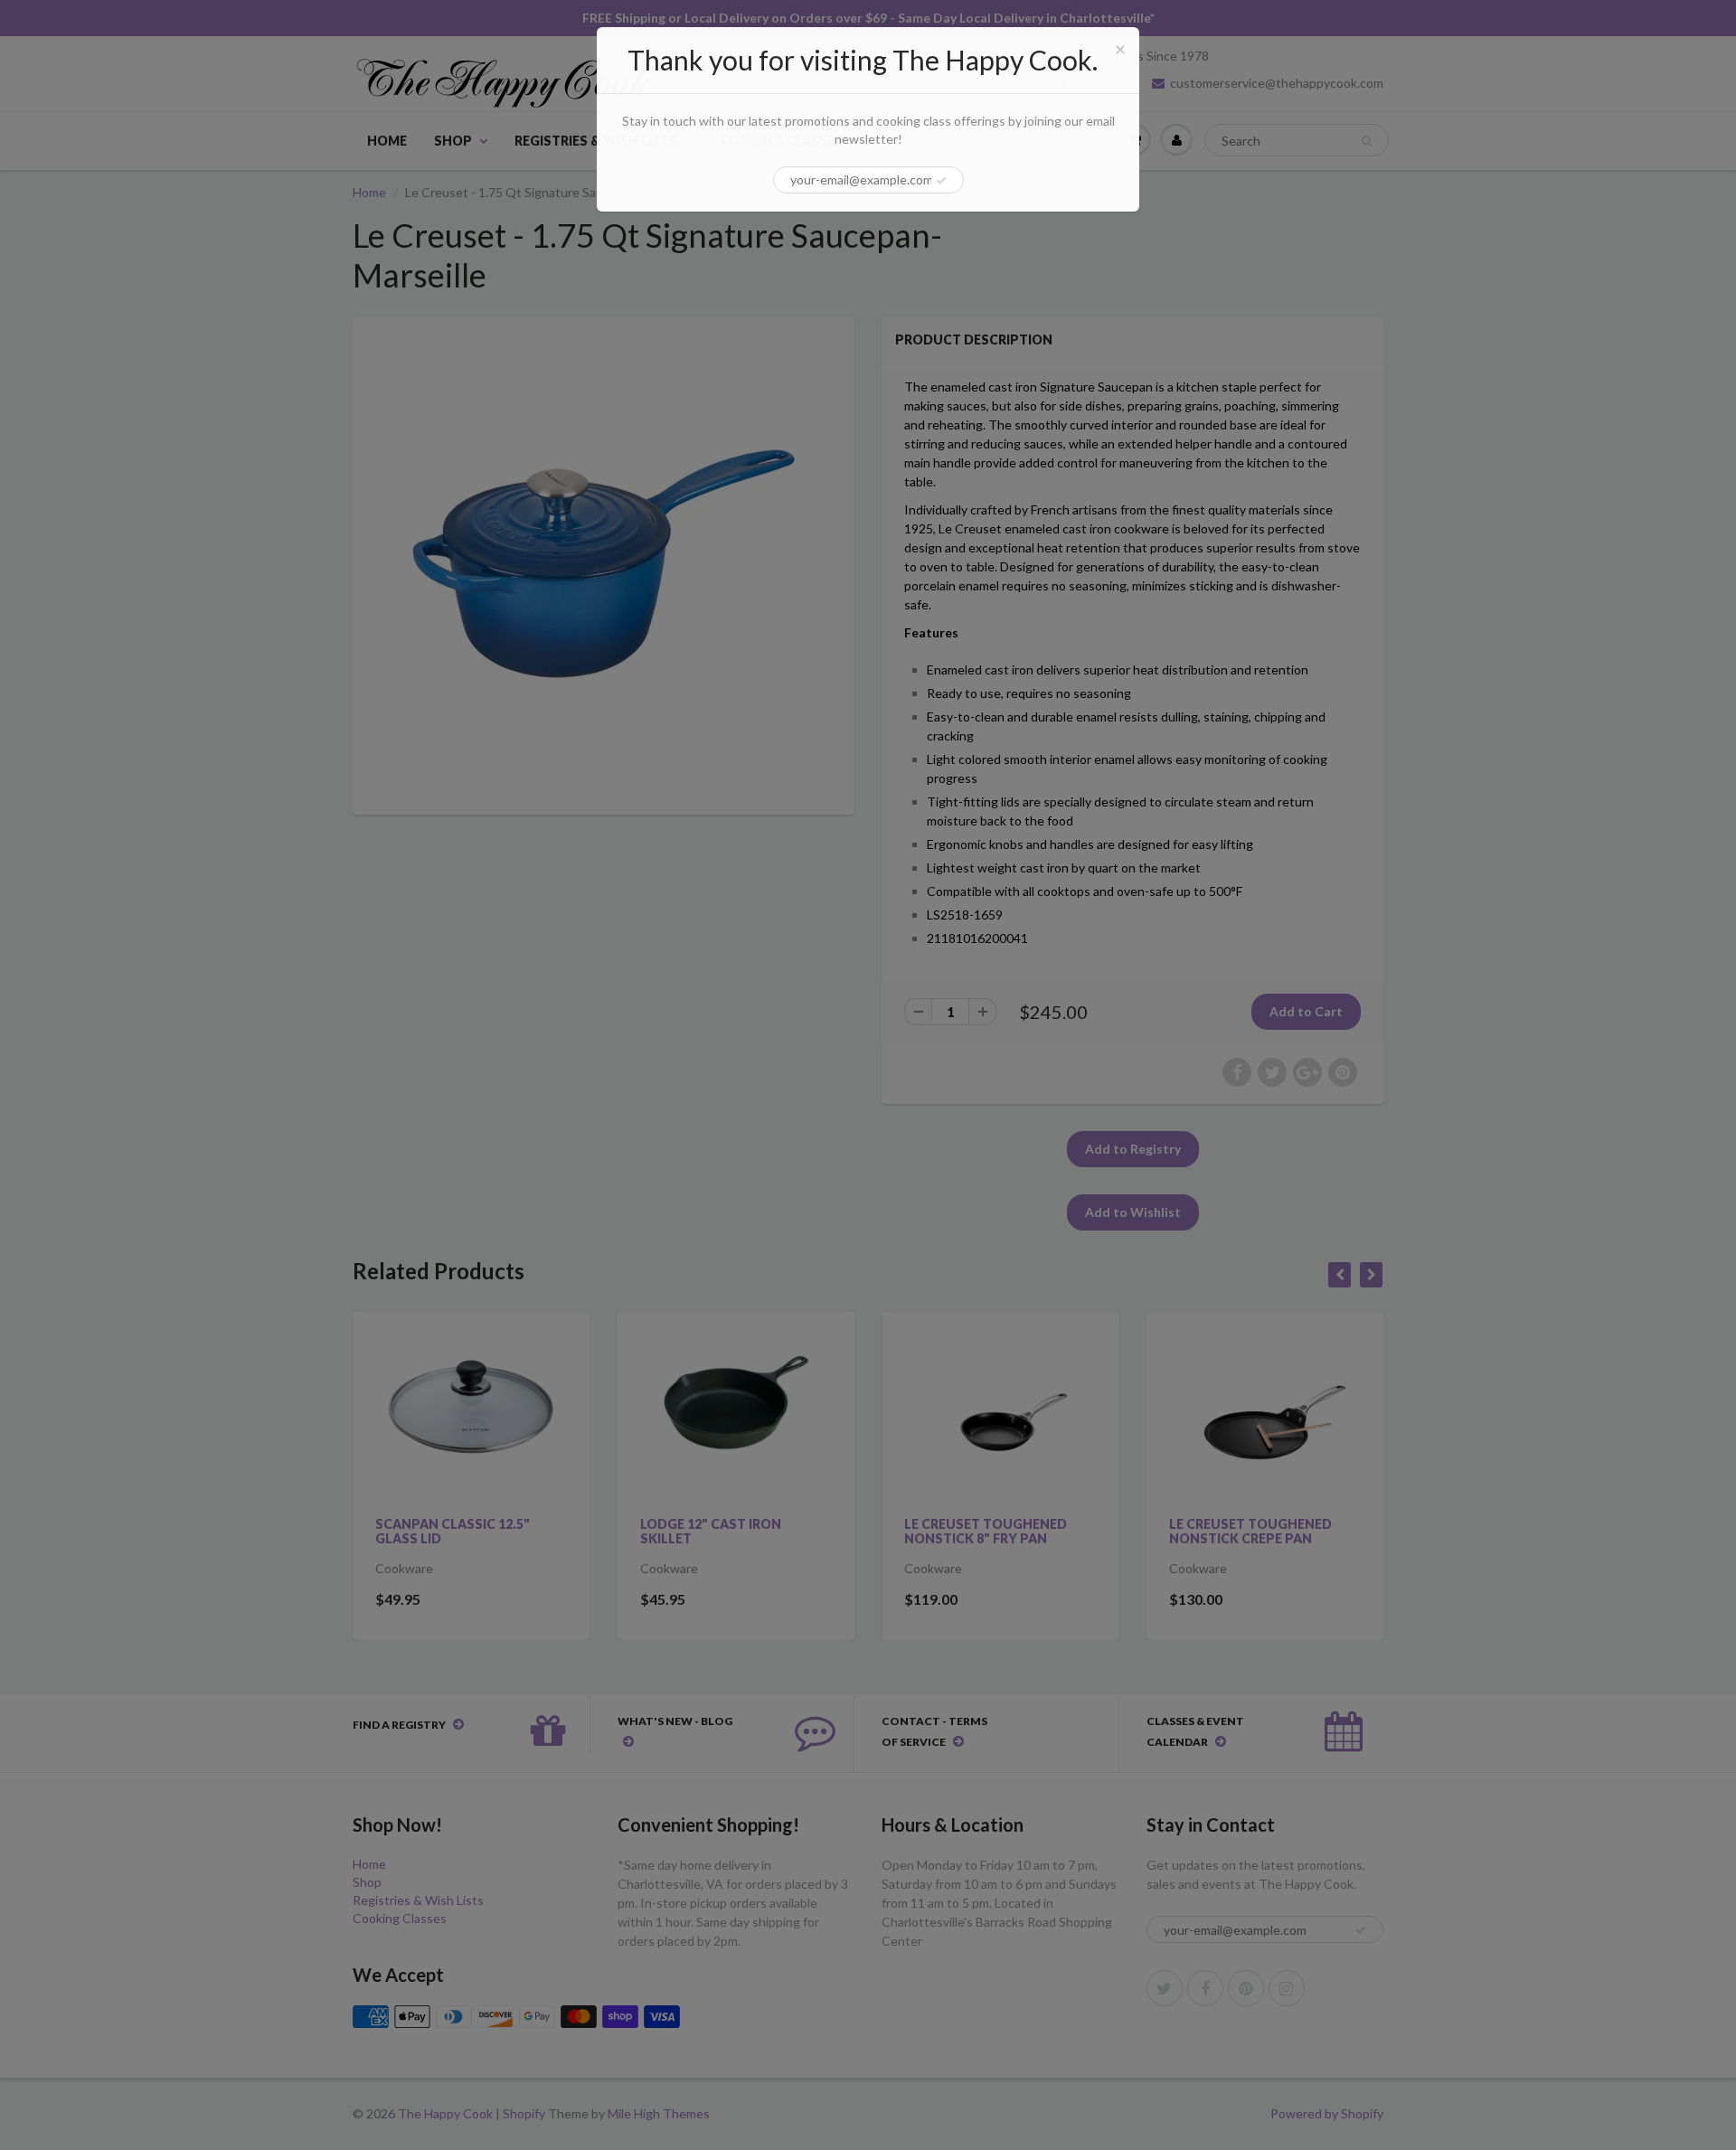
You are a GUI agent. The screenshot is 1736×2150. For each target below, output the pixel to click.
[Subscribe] (941, 181)
